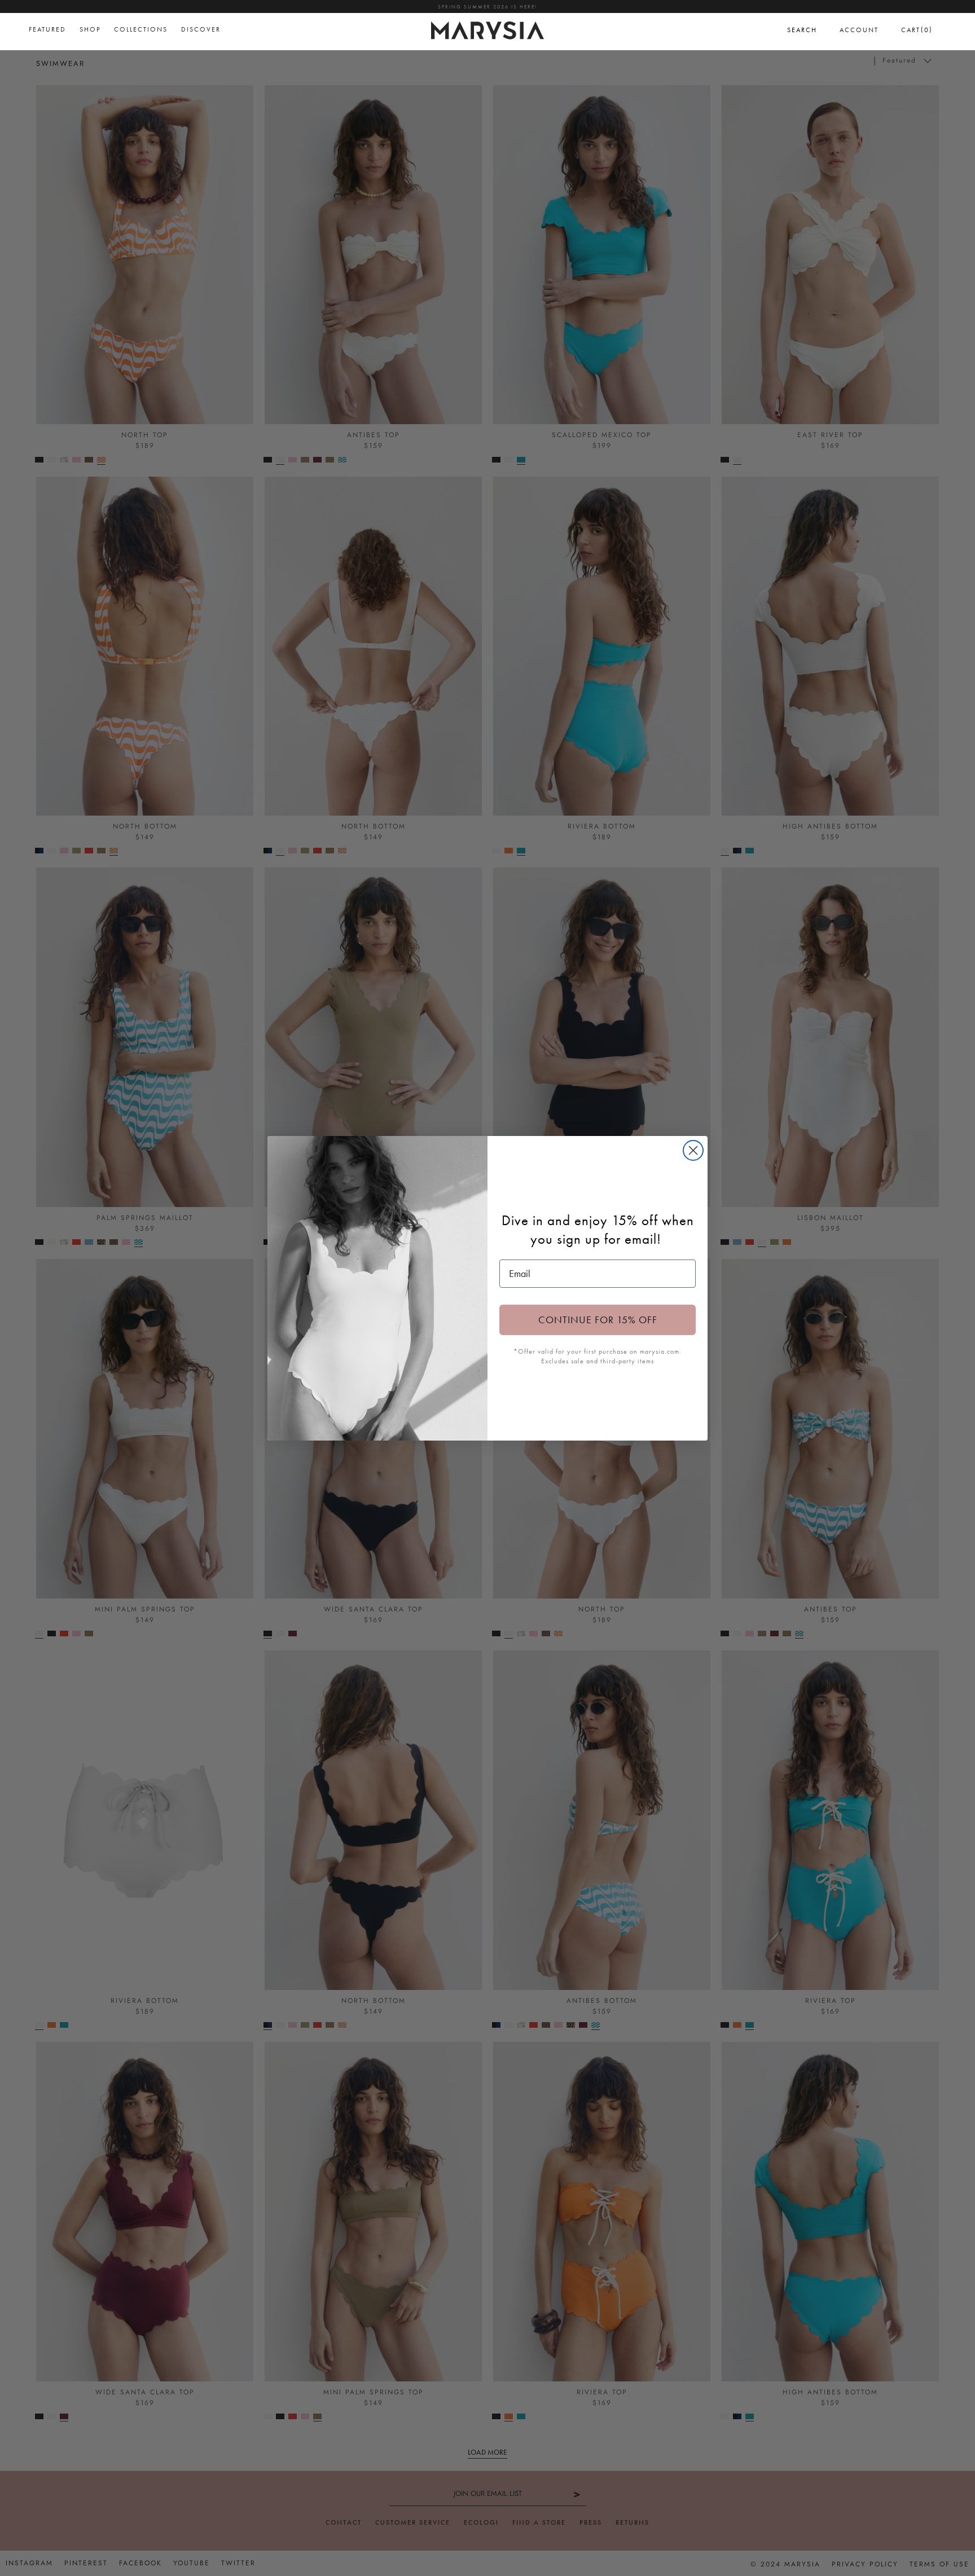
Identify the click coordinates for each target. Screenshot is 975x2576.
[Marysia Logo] (488, 29)
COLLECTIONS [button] (141, 29)
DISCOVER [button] (201, 29)
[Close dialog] (693, 1150)
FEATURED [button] (47, 29)
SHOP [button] (90, 29)
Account (859, 30)
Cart (917, 30)
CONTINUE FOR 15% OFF (598, 1320)
